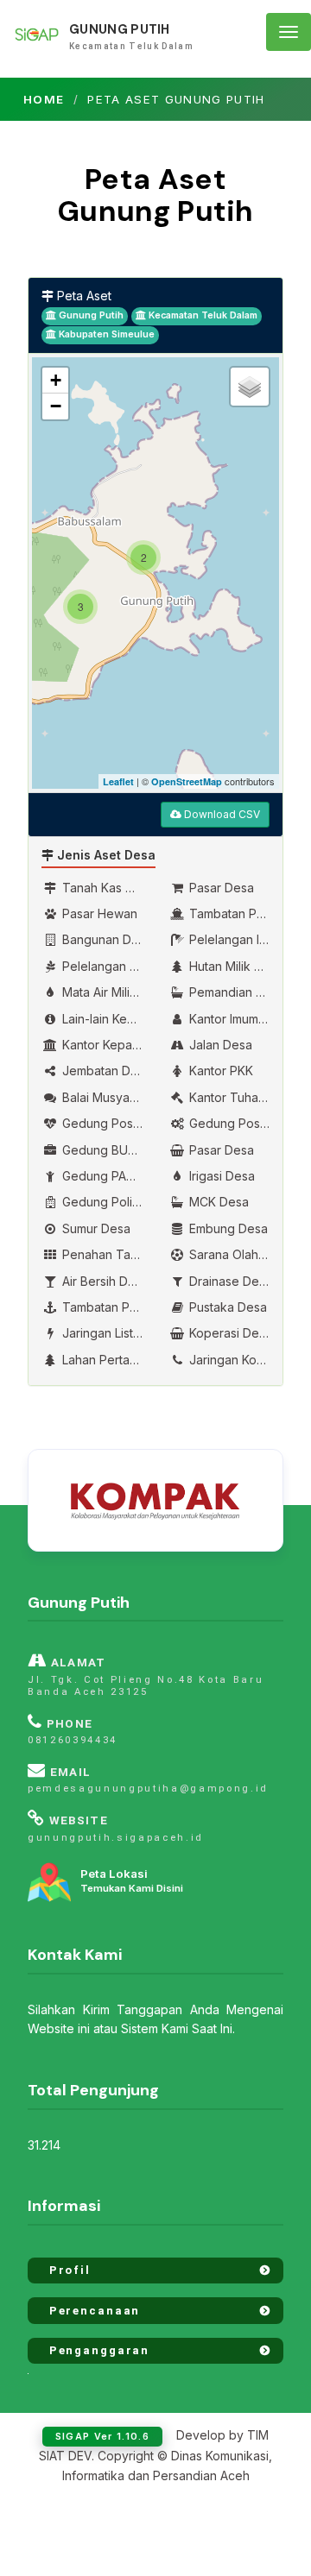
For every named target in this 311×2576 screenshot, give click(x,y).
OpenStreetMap (187, 781)
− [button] (56, 406)
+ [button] (56, 380)
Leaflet (118, 781)
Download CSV (221, 814)
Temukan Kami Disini (132, 1881)
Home (44, 99)
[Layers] (250, 387)
